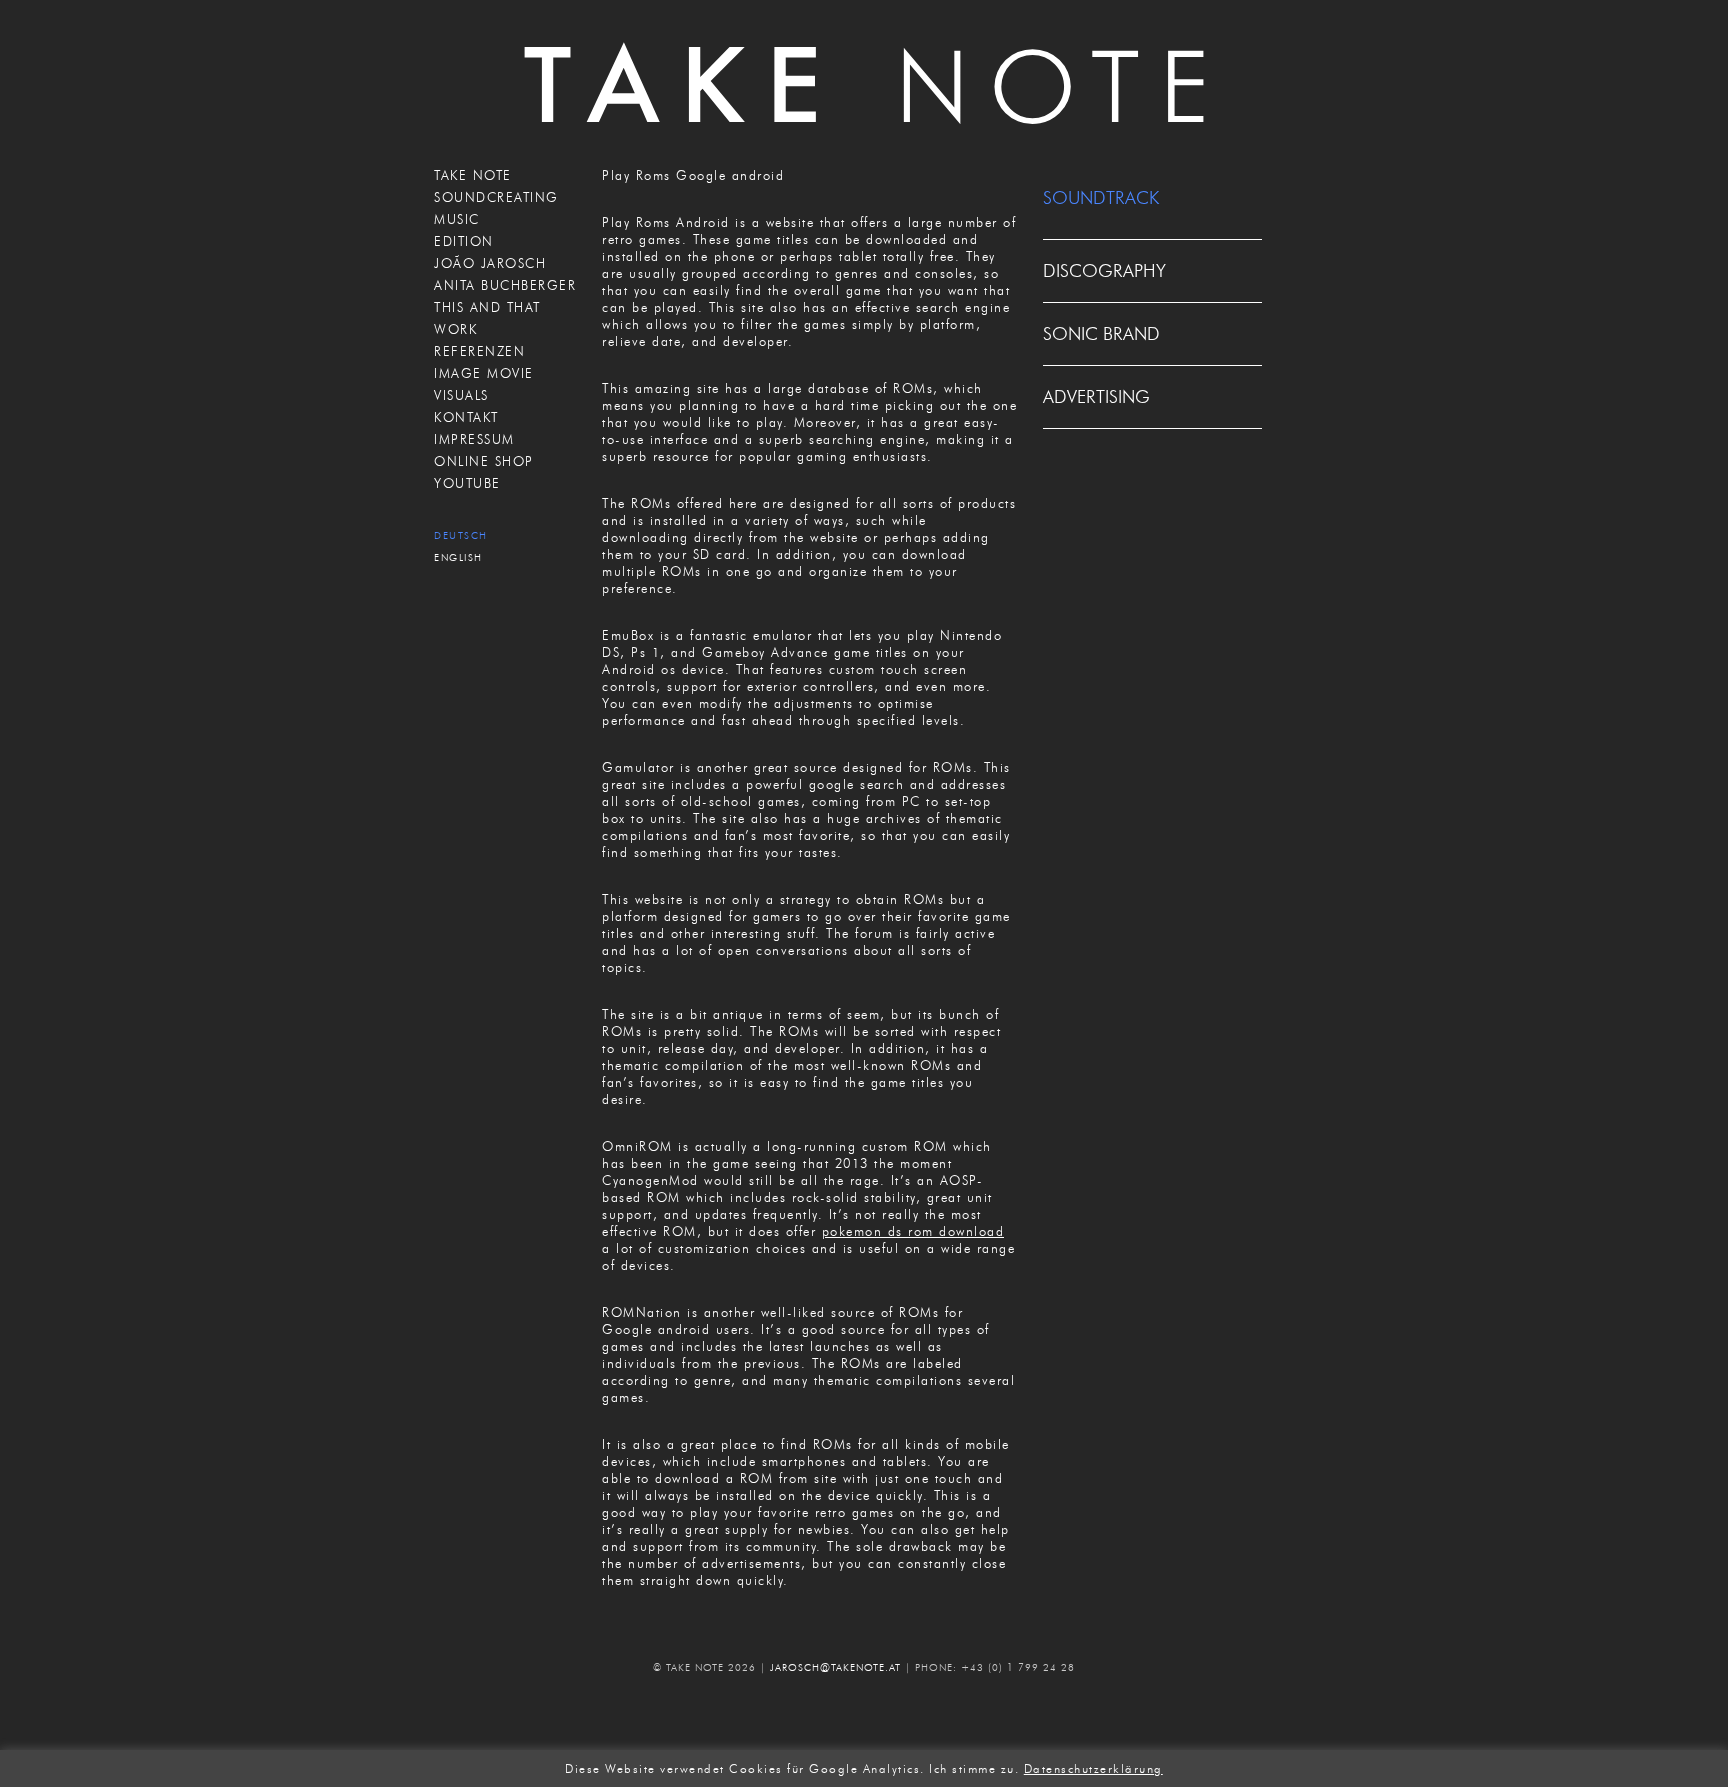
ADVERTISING (1096, 397)
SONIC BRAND (1101, 334)
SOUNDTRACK (1101, 198)
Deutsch (461, 535)
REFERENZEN (479, 351)
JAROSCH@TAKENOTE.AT (835, 1667)
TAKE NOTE (473, 175)
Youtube (467, 483)
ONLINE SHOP (484, 461)
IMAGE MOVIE (484, 373)
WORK (455, 329)
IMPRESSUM (474, 439)
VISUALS (461, 395)
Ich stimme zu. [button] (974, 1769)
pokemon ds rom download (913, 1231)
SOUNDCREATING (496, 197)
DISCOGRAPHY (1104, 271)
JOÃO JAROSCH (490, 263)
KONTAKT (466, 417)
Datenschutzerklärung (1093, 1769)
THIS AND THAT (487, 307)
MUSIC (457, 219)
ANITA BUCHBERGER (505, 285)
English (458, 557)
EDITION (464, 241)
